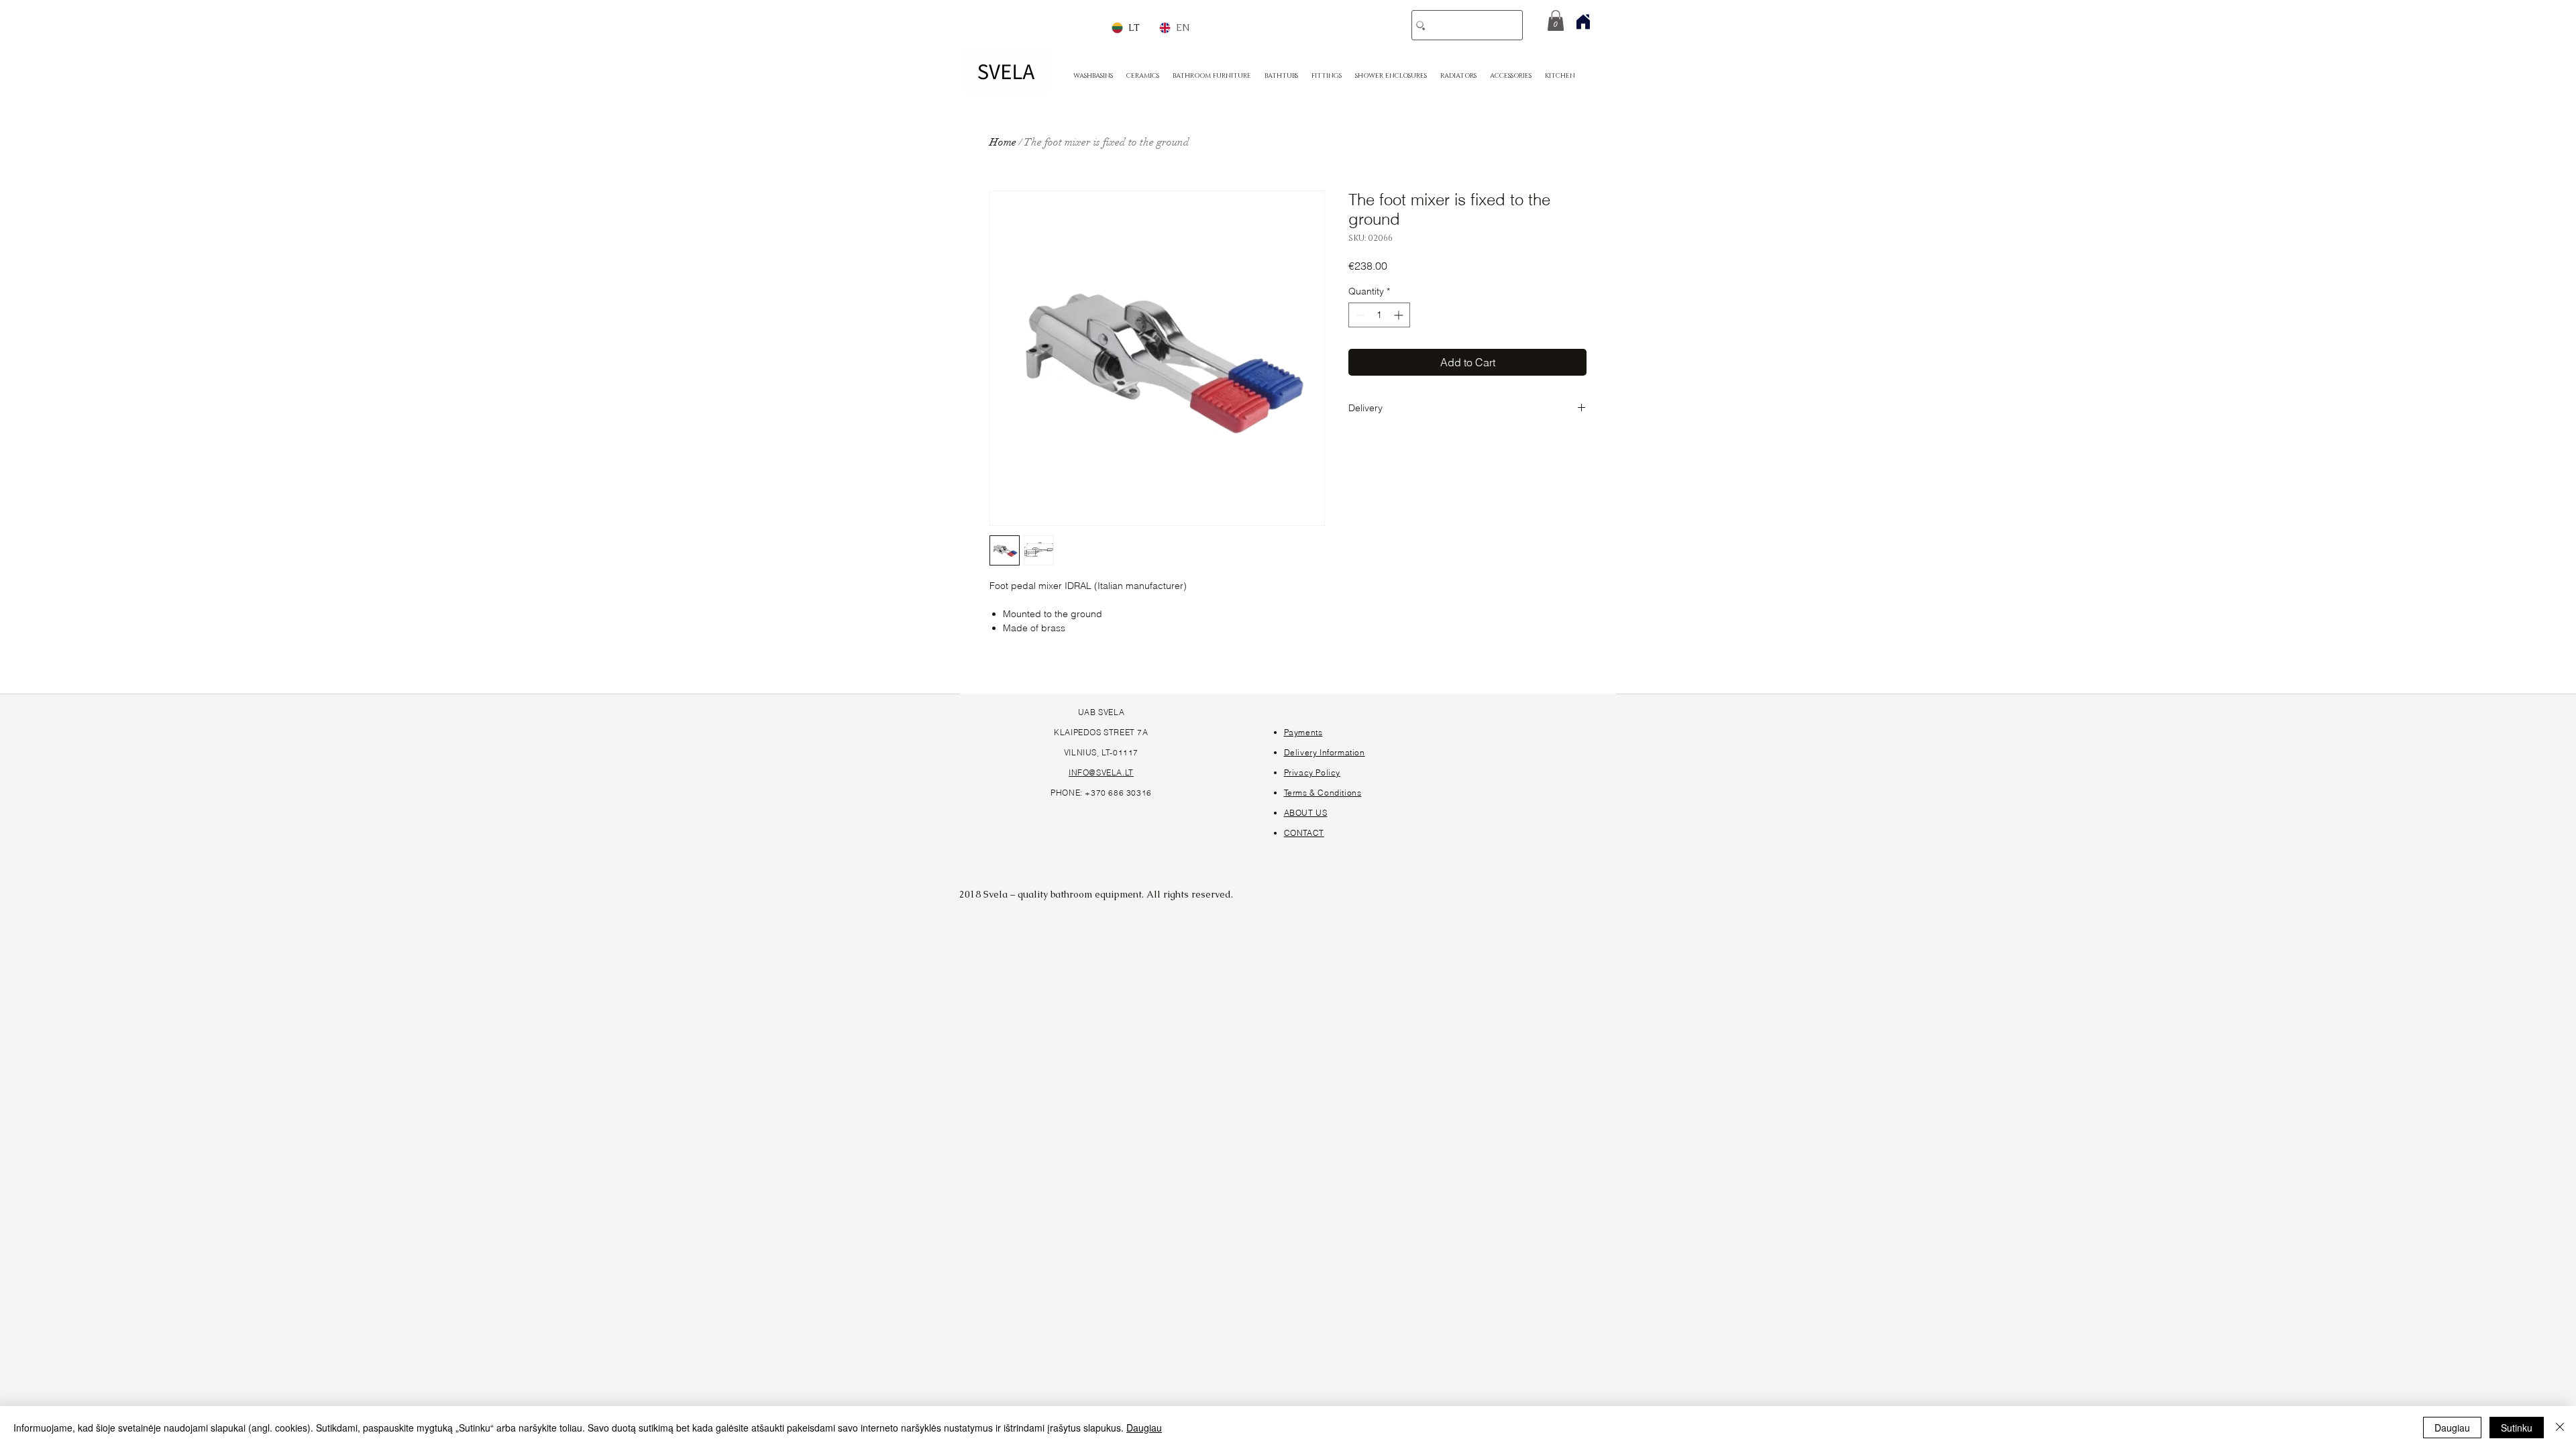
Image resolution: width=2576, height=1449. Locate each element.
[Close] (2560, 1428)
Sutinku (2517, 1428)
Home (1003, 142)
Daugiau (1144, 1428)
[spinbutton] (1379, 315)
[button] (1556, 20)
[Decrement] (1359, 315)
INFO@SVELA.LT (1101, 772)
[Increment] (1400, 315)
